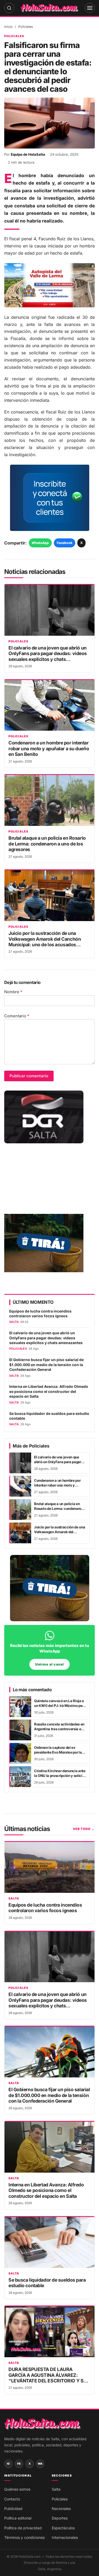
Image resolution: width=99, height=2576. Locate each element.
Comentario (17, 1016)
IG (8, 2464)
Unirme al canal (49, 1664)
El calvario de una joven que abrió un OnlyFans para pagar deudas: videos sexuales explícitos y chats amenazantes (48, 656)
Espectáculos (63, 2528)
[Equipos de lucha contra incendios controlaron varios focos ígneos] (49, 1867)
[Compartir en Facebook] (43, 2568)
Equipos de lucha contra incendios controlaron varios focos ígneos (40, 1314)
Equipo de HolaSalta (28, 154)
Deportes (60, 2518)
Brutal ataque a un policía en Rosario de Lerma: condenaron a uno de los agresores (47, 844)
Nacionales (61, 2509)
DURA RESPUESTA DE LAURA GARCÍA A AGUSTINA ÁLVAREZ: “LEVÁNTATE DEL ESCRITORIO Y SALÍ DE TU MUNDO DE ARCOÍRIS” (49, 2378)
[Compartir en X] (57, 2568)
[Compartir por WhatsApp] (28, 2568)
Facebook (65, 543)
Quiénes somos (17, 2489)
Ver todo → (84, 1829)
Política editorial (18, 2518)
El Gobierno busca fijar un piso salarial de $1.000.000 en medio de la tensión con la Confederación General (46, 1365)
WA (40, 2464)
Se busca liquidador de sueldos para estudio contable (49, 1416)
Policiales (26, 27)
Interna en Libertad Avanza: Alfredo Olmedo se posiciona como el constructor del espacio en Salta (49, 1391)
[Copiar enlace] (71, 2568)
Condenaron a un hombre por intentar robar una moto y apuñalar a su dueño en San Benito (49, 748)
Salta (14, 1899)
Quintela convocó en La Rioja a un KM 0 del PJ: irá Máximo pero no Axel (60, 1705)
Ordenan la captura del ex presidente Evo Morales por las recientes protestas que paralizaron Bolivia (59, 1754)
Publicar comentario (29, 1076)
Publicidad (13, 2509)
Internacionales (65, 2537)
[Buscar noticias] (9, 8)
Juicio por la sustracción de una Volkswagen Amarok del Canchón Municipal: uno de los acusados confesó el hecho (45, 942)
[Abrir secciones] (90, 8)
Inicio (8, 27)
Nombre (13, 992)
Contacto (12, 2499)
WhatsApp (40, 543)
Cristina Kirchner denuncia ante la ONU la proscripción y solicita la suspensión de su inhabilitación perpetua (60, 1778)
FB (19, 2464)
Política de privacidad (23, 2528)
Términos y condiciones (24, 2537)
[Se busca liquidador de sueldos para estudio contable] (49, 2242)
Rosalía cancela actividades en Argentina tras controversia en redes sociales (59, 1729)
